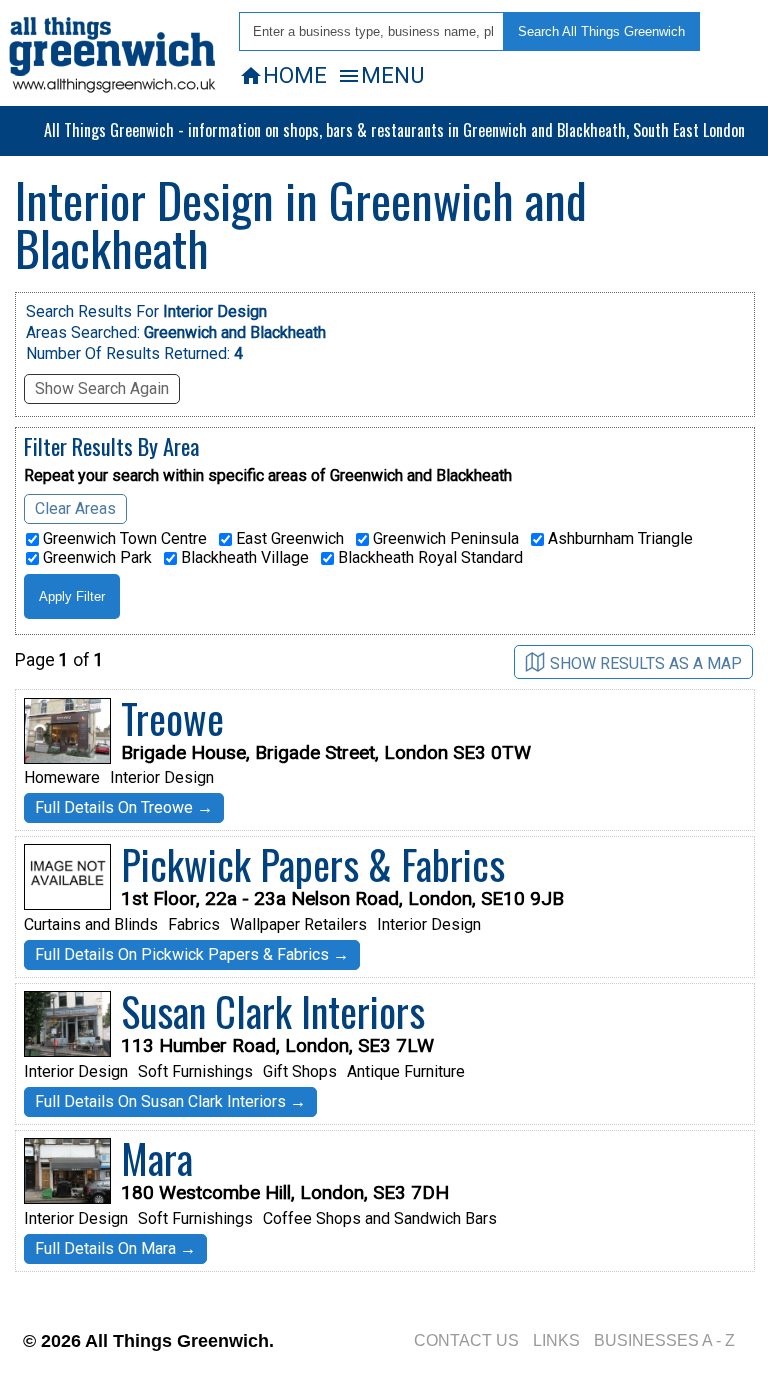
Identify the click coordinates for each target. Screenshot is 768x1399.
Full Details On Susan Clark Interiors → (170, 1101)
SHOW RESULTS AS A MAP (646, 663)
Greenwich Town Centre (123, 539)
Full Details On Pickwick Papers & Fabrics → (192, 954)
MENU (380, 75)
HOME (283, 75)
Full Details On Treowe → (124, 807)
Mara (157, 1158)
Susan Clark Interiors (273, 1011)
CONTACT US (466, 1340)
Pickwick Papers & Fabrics (313, 864)
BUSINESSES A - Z (664, 1340)
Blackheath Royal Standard (428, 558)
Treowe (172, 718)
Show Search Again (102, 388)
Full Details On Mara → (115, 1248)
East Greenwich (288, 539)
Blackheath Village (243, 558)
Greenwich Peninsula (444, 539)
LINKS (556, 1340)
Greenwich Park (95, 558)
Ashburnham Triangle (618, 539)
